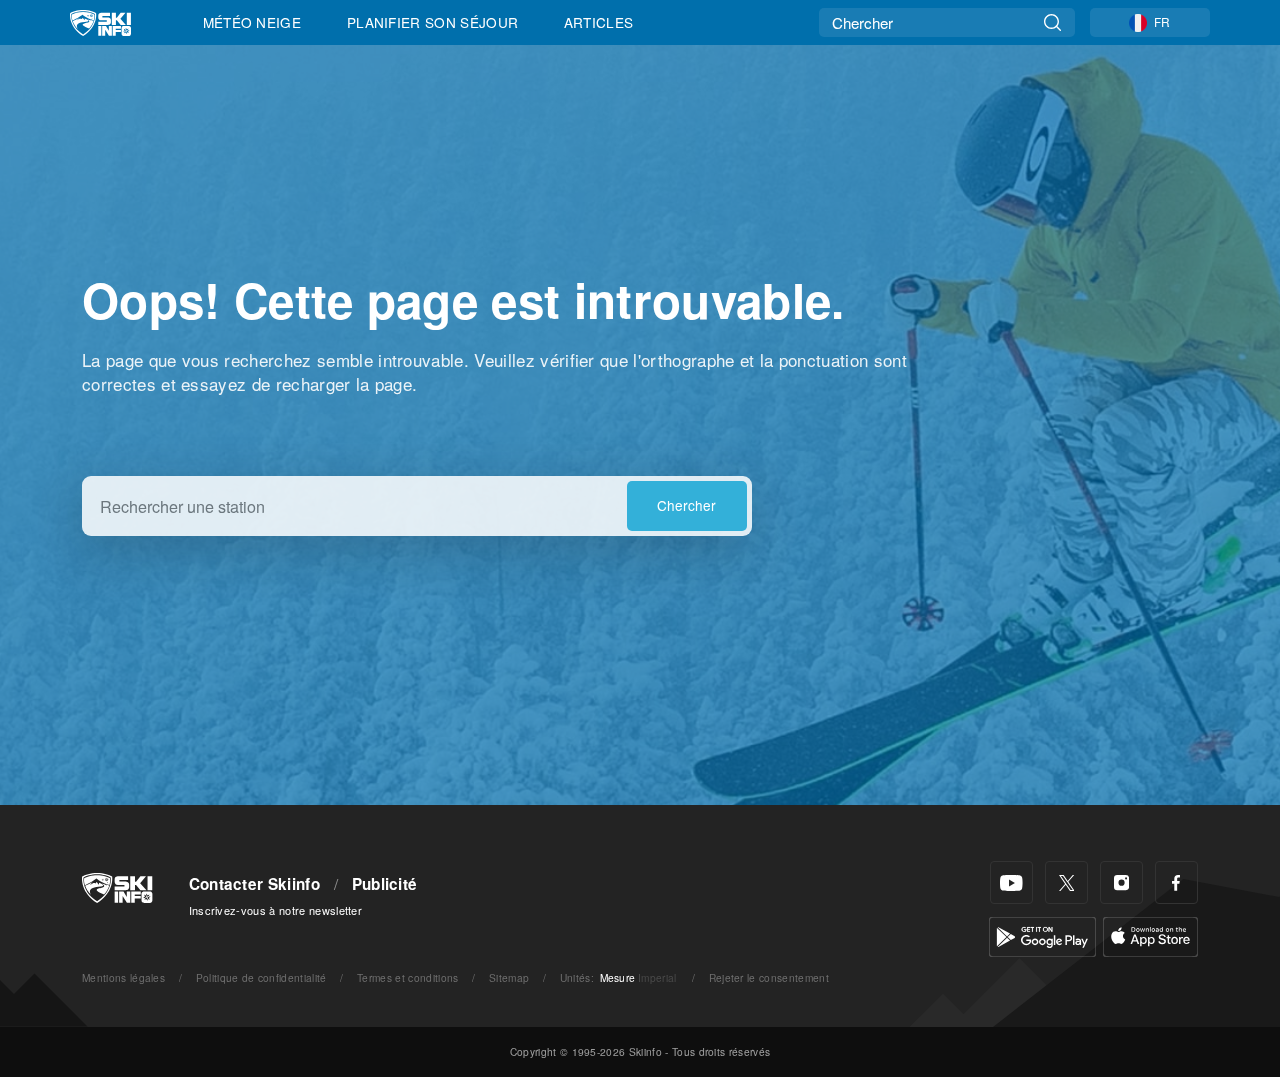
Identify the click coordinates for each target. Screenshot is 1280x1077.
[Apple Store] (1150, 934)
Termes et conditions (407, 977)
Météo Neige (252, 22)
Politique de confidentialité (261, 977)
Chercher (686, 505)
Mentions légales (123, 977)
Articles (599, 22)
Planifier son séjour (432, 22)
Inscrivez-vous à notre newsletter (276, 910)
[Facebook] (1176, 882)
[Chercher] (1052, 22)
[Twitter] (1066, 882)
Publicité (385, 884)
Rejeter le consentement (769, 977)
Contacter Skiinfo (254, 884)
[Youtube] (1011, 882)
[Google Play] (1042, 934)
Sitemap (509, 977)
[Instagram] (1121, 882)
